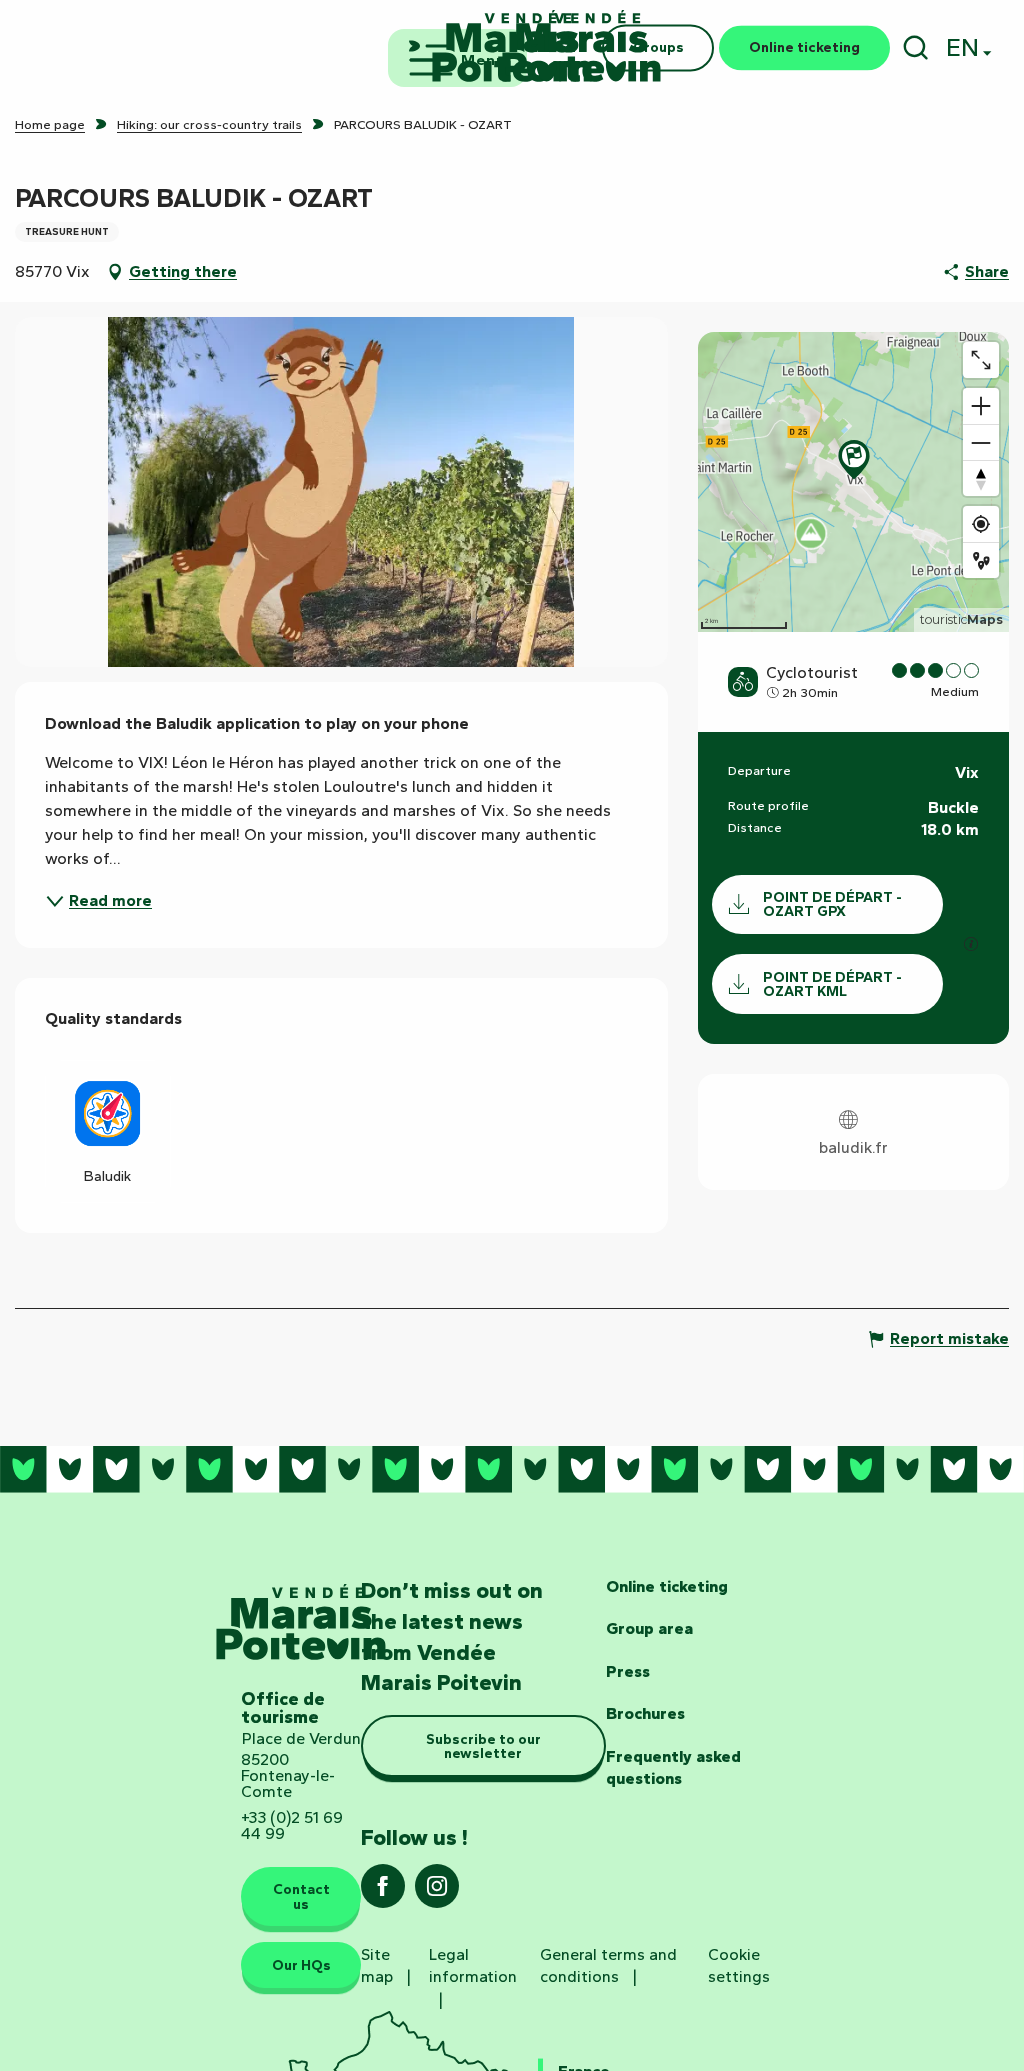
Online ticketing (667, 1586)
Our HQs (301, 1965)
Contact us (301, 1896)
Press (628, 1671)
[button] (915, 47)
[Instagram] (437, 1892)
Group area (649, 1628)
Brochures (645, 1713)
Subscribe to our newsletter (483, 1746)
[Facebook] (383, 1892)
